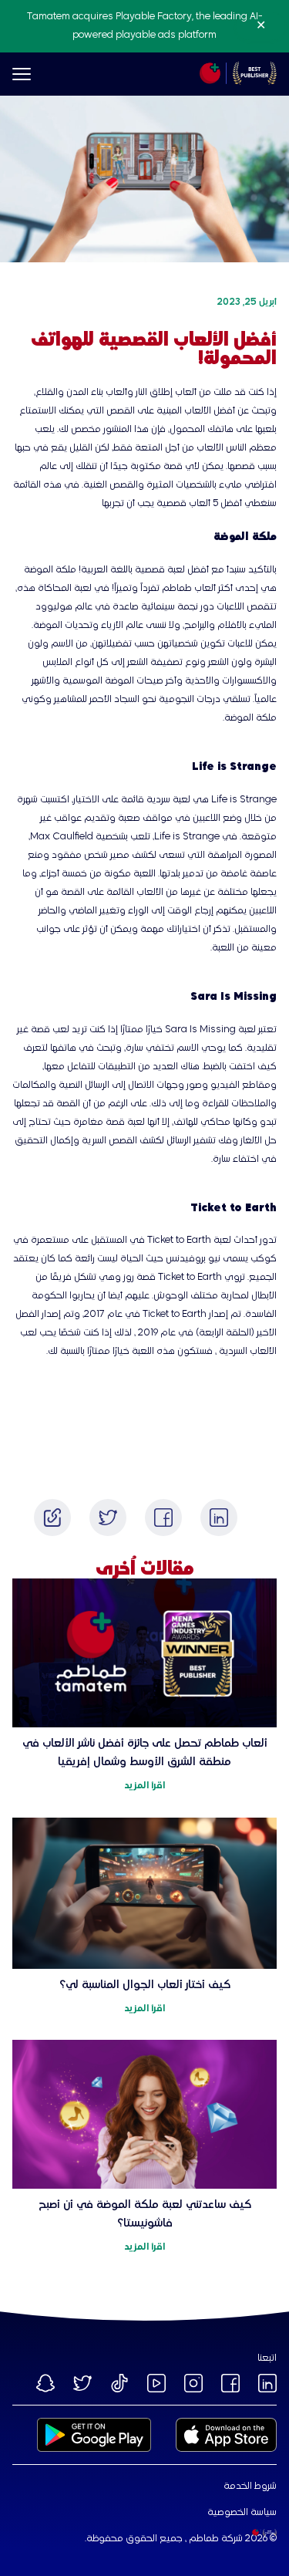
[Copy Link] (52, 1518)
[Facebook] (163, 1518)
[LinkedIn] (219, 1518)
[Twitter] (108, 1518)
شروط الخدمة (250, 2487)
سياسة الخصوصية (242, 2513)
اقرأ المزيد (144, 1786)
